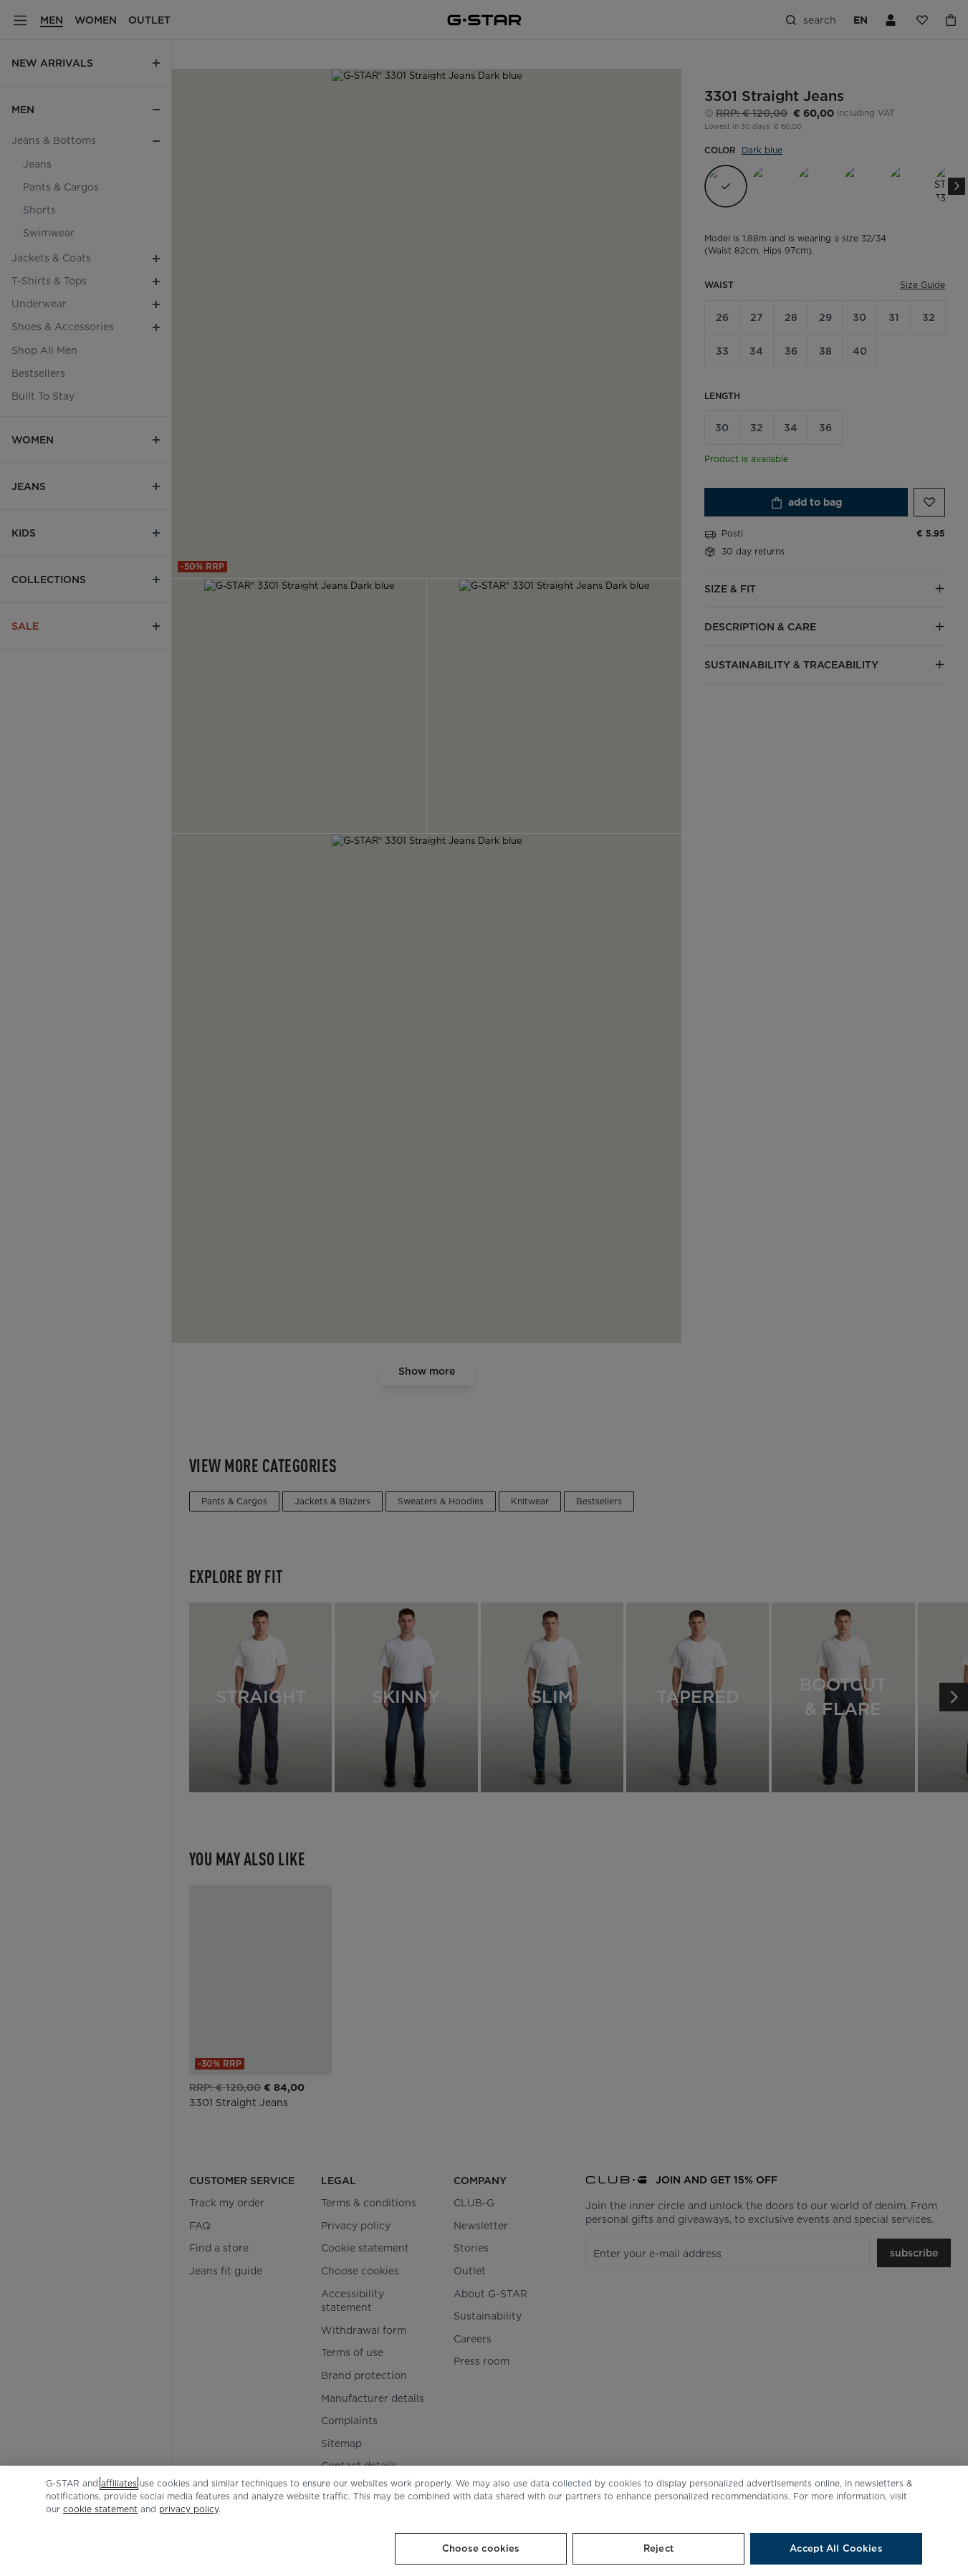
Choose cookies (481, 2548)
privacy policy (189, 2509)
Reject (658, 2548)
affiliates (119, 2483)
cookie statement (100, 2509)
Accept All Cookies (836, 2548)
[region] (484, 2521)
